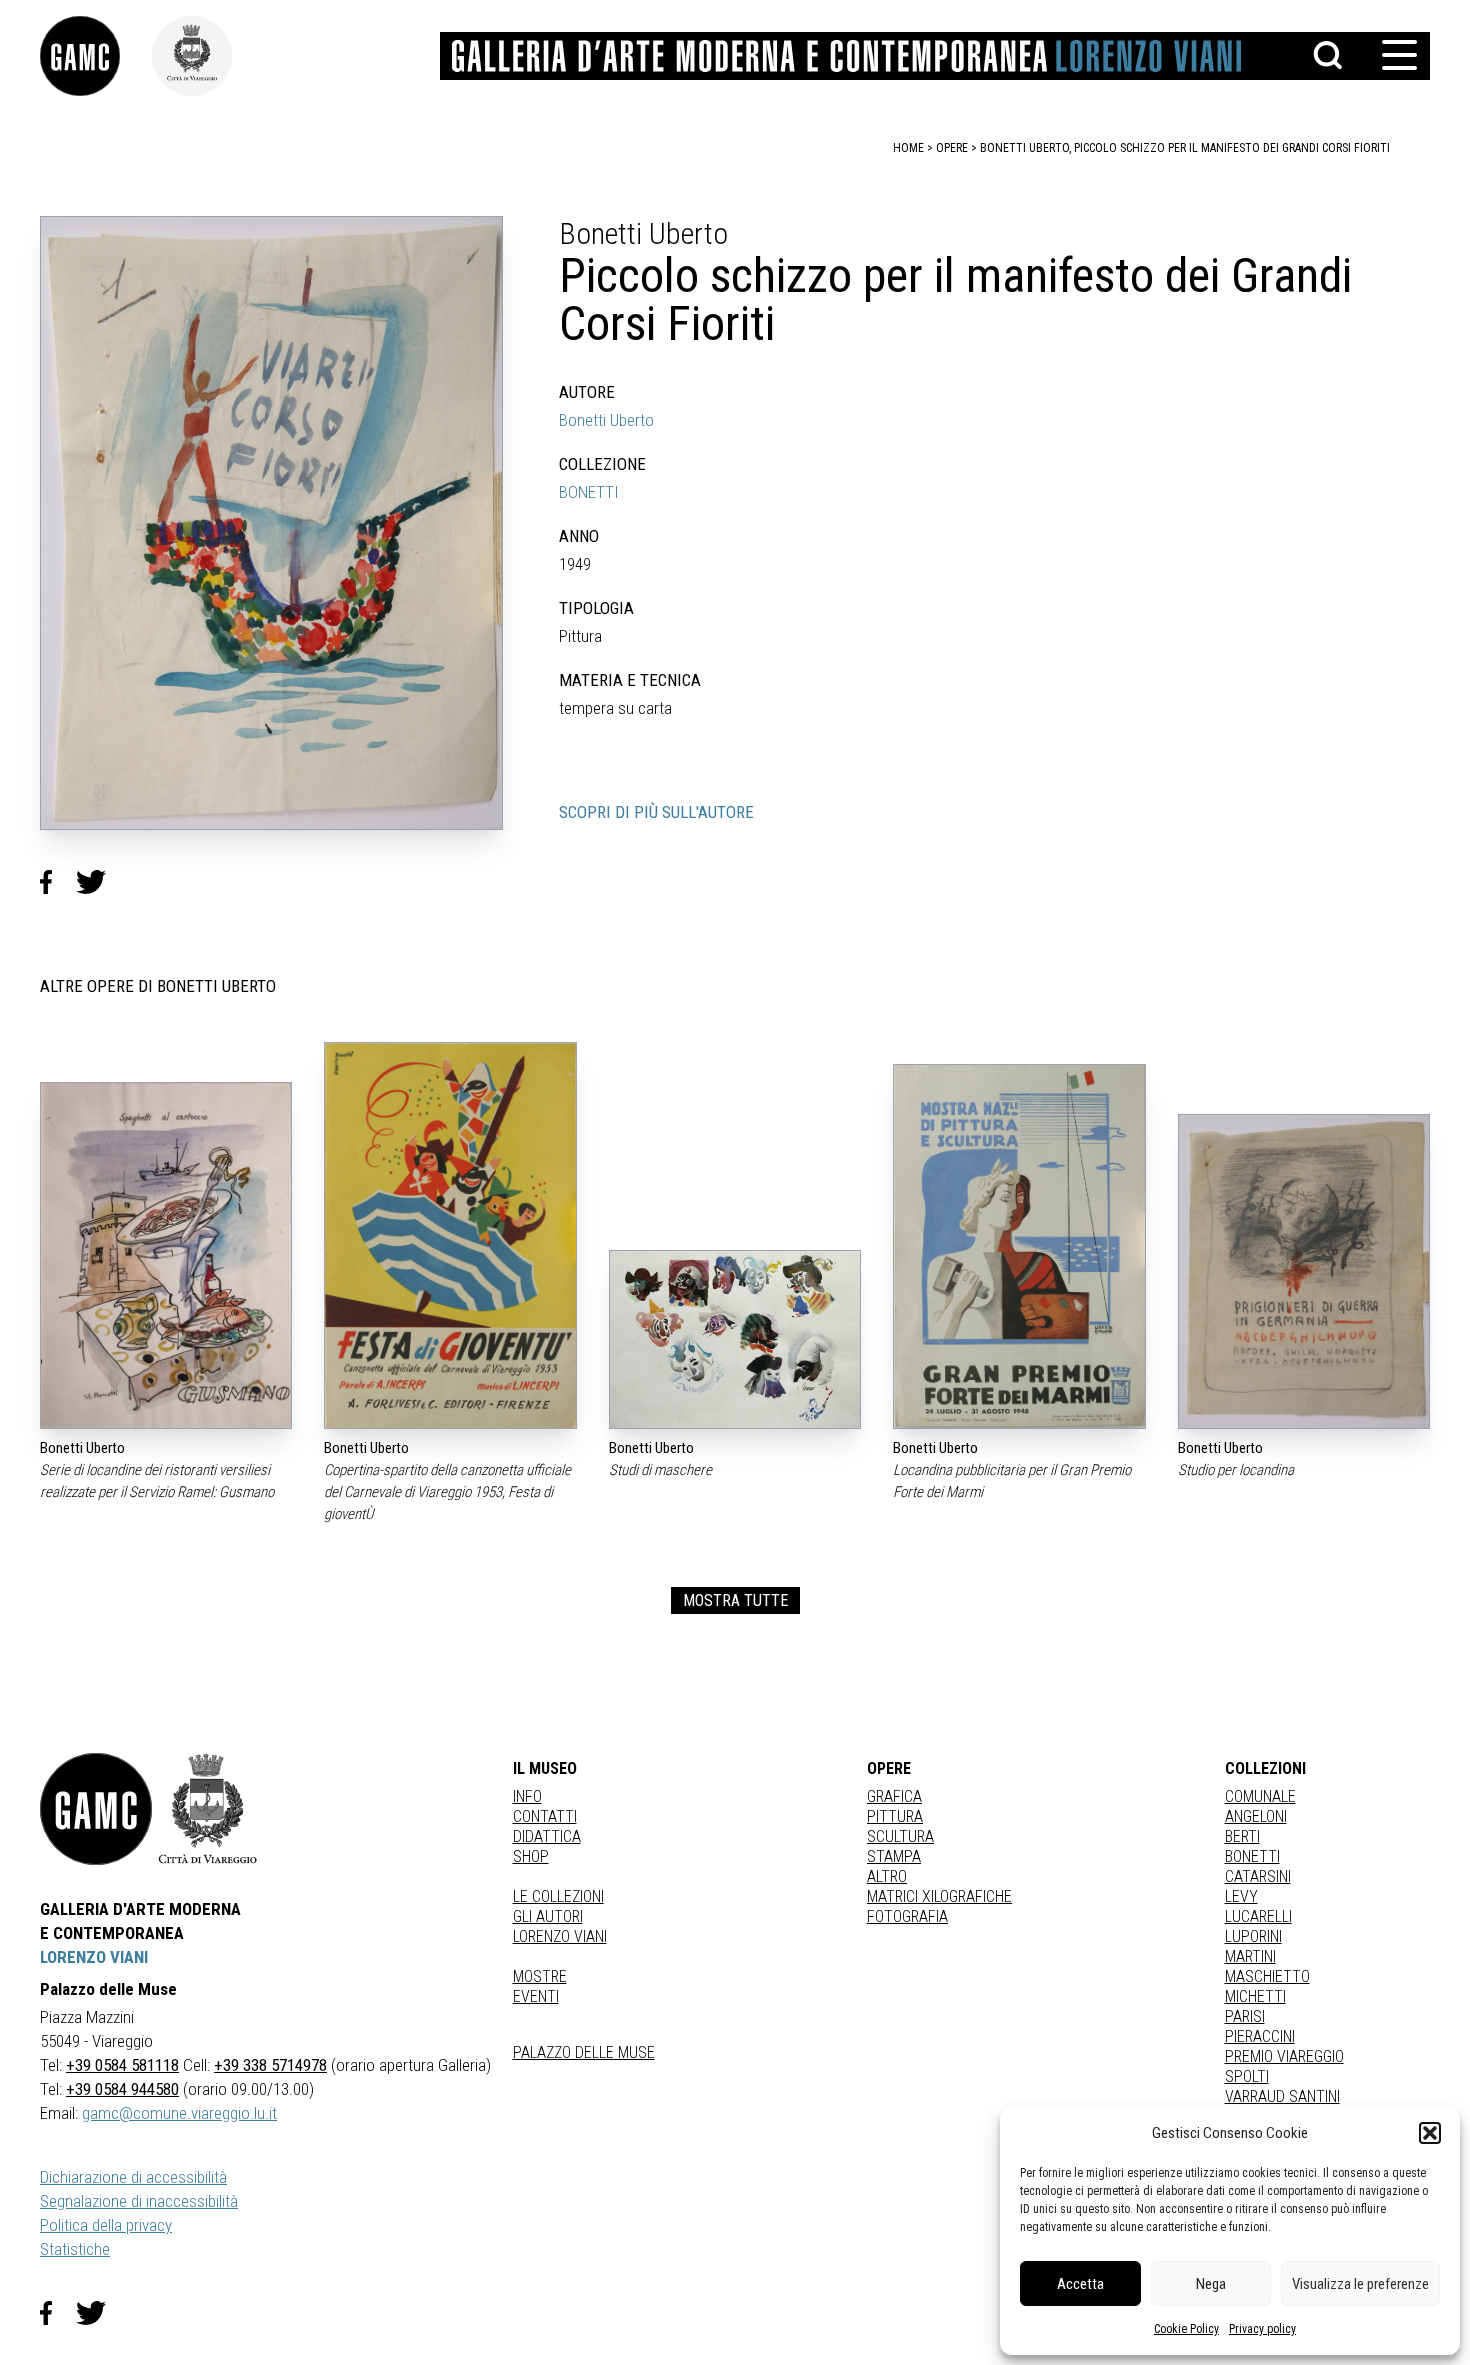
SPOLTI (1247, 2076)
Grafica (894, 1796)
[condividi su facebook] (58, 882)
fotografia (907, 1916)
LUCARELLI (1258, 1916)
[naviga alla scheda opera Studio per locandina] (1304, 1271)
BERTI (1242, 1836)
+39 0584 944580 (122, 2089)
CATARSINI (1258, 1876)
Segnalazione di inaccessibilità (139, 2201)
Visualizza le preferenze (1360, 2284)
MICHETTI (1255, 1996)
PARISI (1245, 2016)
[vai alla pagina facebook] (58, 2313)
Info (527, 1796)
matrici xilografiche (939, 1896)
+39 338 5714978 (270, 2065)
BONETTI (589, 492)
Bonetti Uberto (606, 420)
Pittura (895, 1816)
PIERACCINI (1260, 2036)
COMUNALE (1260, 1796)
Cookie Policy (1186, 2329)
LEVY (1241, 1896)
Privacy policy (1262, 2329)
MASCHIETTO (1267, 1976)
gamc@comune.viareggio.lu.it (179, 2113)
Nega (1211, 2284)
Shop (531, 1856)
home (908, 148)
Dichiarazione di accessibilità (133, 2177)
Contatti (545, 1816)
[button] (1430, 2133)
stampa (894, 1856)
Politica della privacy (106, 2225)
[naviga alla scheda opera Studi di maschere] (735, 1339)
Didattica (547, 1836)
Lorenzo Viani (560, 1936)
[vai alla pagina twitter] (99, 2313)
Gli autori (548, 1916)
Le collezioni (558, 1896)
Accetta (1080, 2284)
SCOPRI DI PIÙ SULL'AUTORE (656, 812)
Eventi (536, 1996)
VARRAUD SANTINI (1282, 2096)
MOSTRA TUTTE (735, 1600)
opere (952, 148)
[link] (96, 56)
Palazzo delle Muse (584, 2052)
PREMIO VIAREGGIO (1284, 2056)
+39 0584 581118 (122, 2065)
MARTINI (1250, 1956)
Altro (887, 1876)
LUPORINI (1253, 1936)
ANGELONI (1256, 1816)
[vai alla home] (96, 1809)
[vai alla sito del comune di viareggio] (208, 1809)
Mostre (540, 1976)
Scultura (900, 1836)
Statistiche (75, 2249)
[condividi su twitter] (99, 882)
